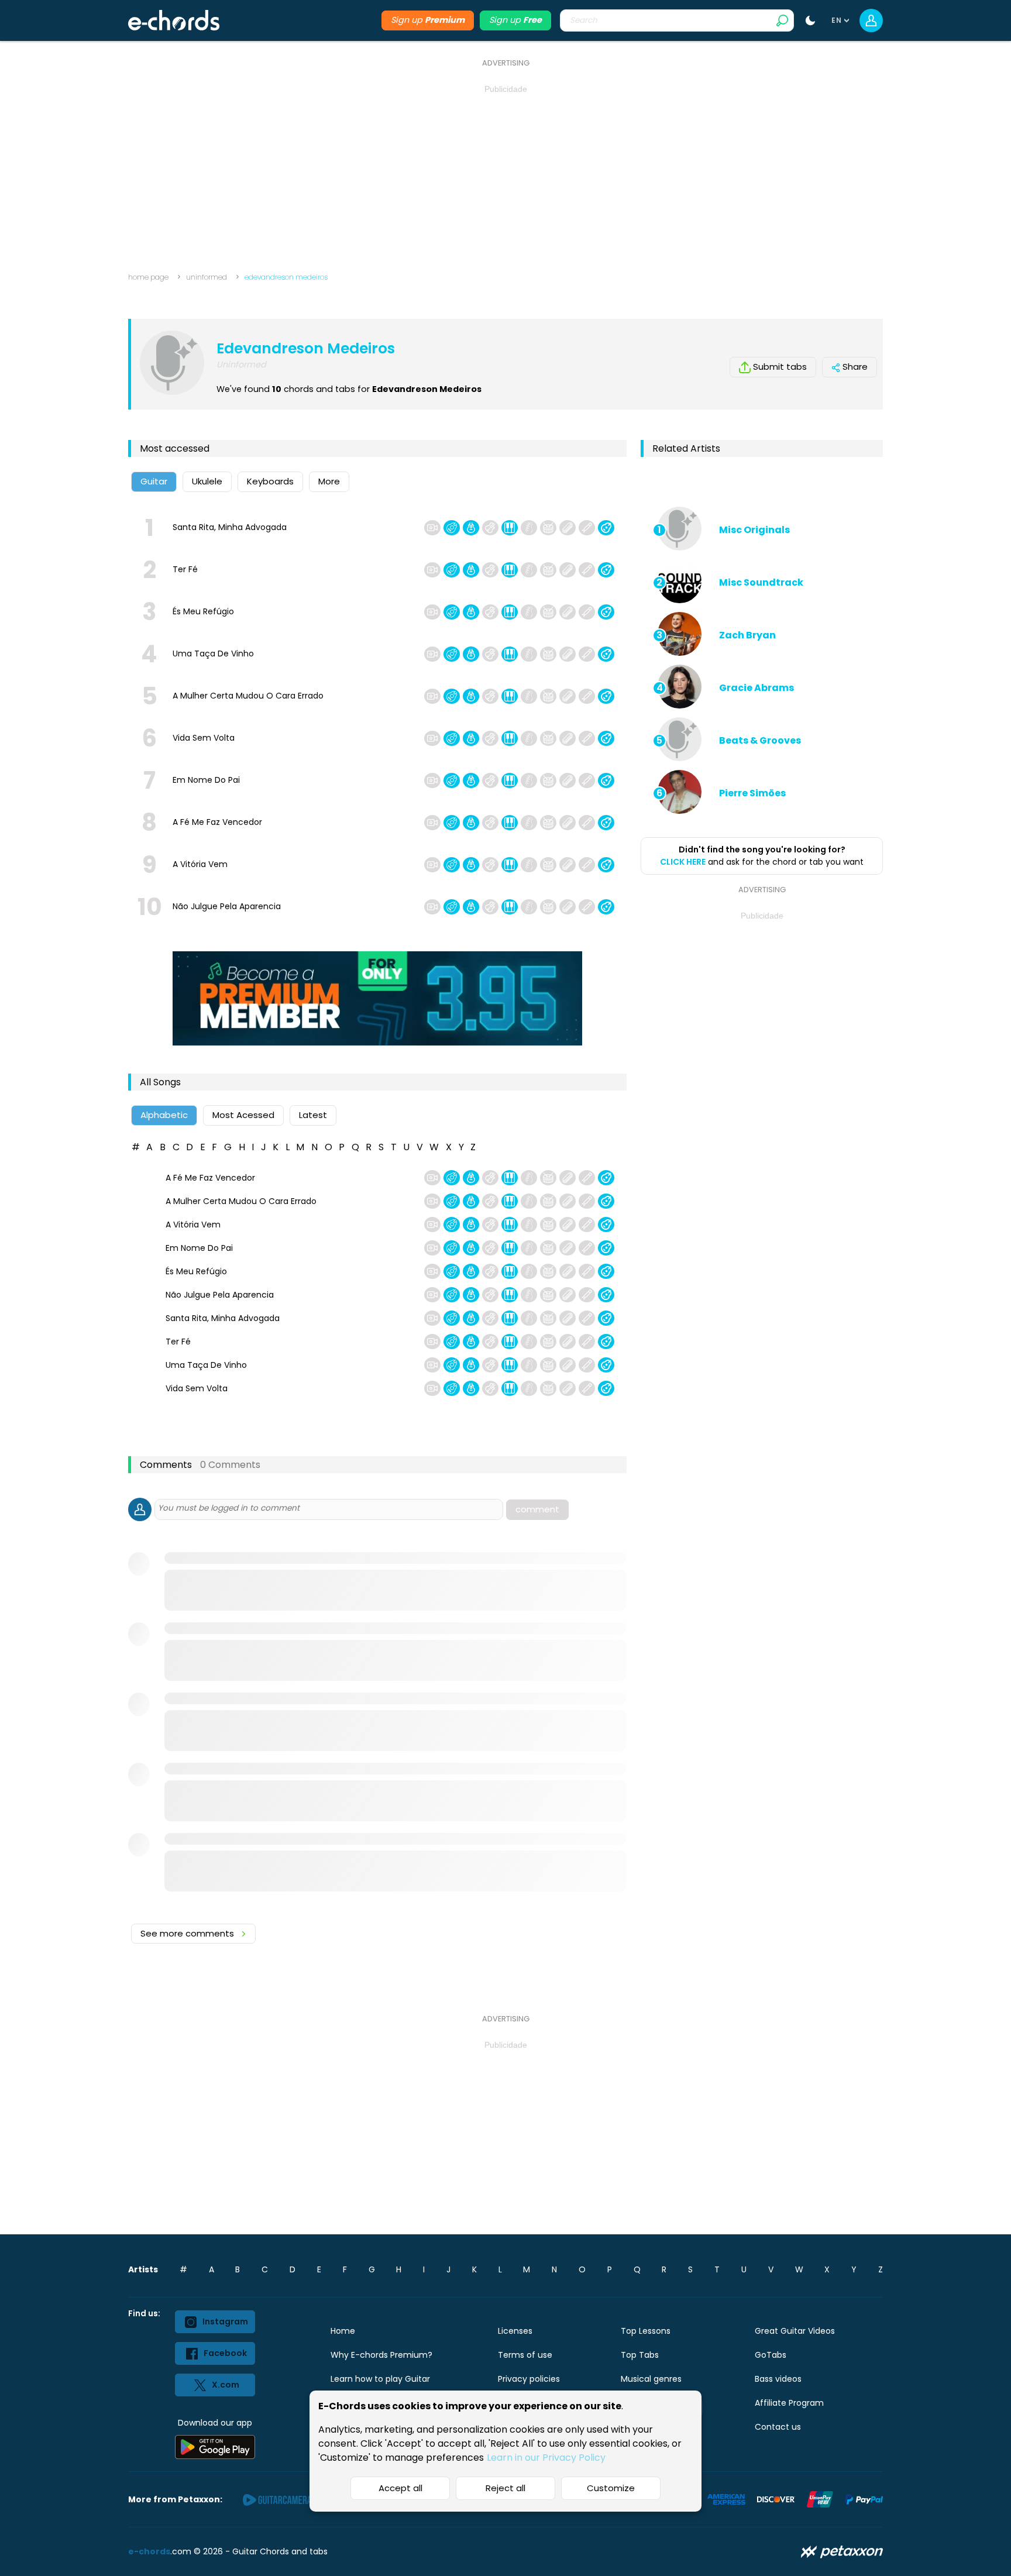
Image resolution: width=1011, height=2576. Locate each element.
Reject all (505, 2488)
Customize (611, 2488)
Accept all (400, 2488)
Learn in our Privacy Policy (546, 2458)
